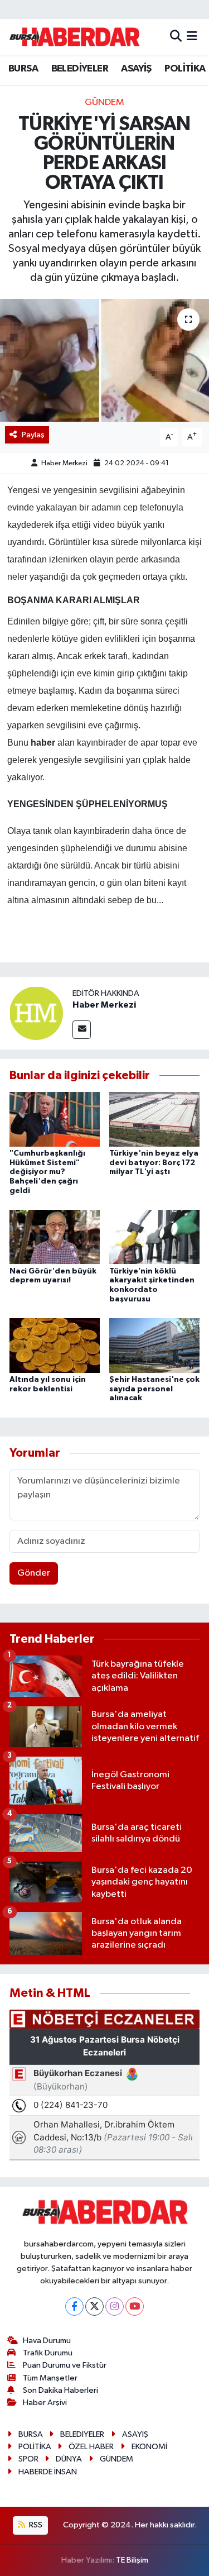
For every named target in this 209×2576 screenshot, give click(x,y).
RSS (35, 2525)
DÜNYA (69, 2459)
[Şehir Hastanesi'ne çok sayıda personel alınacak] (154, 1345)
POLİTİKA (185, 69)
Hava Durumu (47, 2341)
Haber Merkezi (64, 463)
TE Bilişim (132, 2560)
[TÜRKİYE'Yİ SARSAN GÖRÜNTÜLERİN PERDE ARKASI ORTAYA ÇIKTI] (104, 360)
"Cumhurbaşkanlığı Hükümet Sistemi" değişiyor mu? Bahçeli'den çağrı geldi (47, 1172)
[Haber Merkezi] (36, 1013)
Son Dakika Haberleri (60, 2390)
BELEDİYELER (80, 69)
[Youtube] (135, 2307)
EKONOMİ (149, 2447)
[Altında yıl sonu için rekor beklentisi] (55, 1345)
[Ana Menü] (192, 37)
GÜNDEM (104, 102)
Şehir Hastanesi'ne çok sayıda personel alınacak (154, 1389)
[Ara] (176, 37)
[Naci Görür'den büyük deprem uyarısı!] (55, 1237)
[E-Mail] (82, 1030)
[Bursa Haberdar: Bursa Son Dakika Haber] (74, 37)
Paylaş (33, 435)
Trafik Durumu (48, 2353)
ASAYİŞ (136, 69)
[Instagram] (115, 2307)
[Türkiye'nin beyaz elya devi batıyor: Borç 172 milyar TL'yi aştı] (154, 1119)
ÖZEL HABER (91, 2447)
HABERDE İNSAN (48, 2472)
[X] (94, 2307)
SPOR (28, 2459)
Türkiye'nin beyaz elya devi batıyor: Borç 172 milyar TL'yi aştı (154, 1163)
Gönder (34, 1573)
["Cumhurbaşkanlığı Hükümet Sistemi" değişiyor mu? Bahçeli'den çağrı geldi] (55, 1119)
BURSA (23, 69)
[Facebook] (74, 2307)
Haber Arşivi (45, 2403)
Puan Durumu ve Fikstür (65, 2365)
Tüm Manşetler (50, 2378)
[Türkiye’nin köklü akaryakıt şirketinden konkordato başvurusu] (154, 1237)
